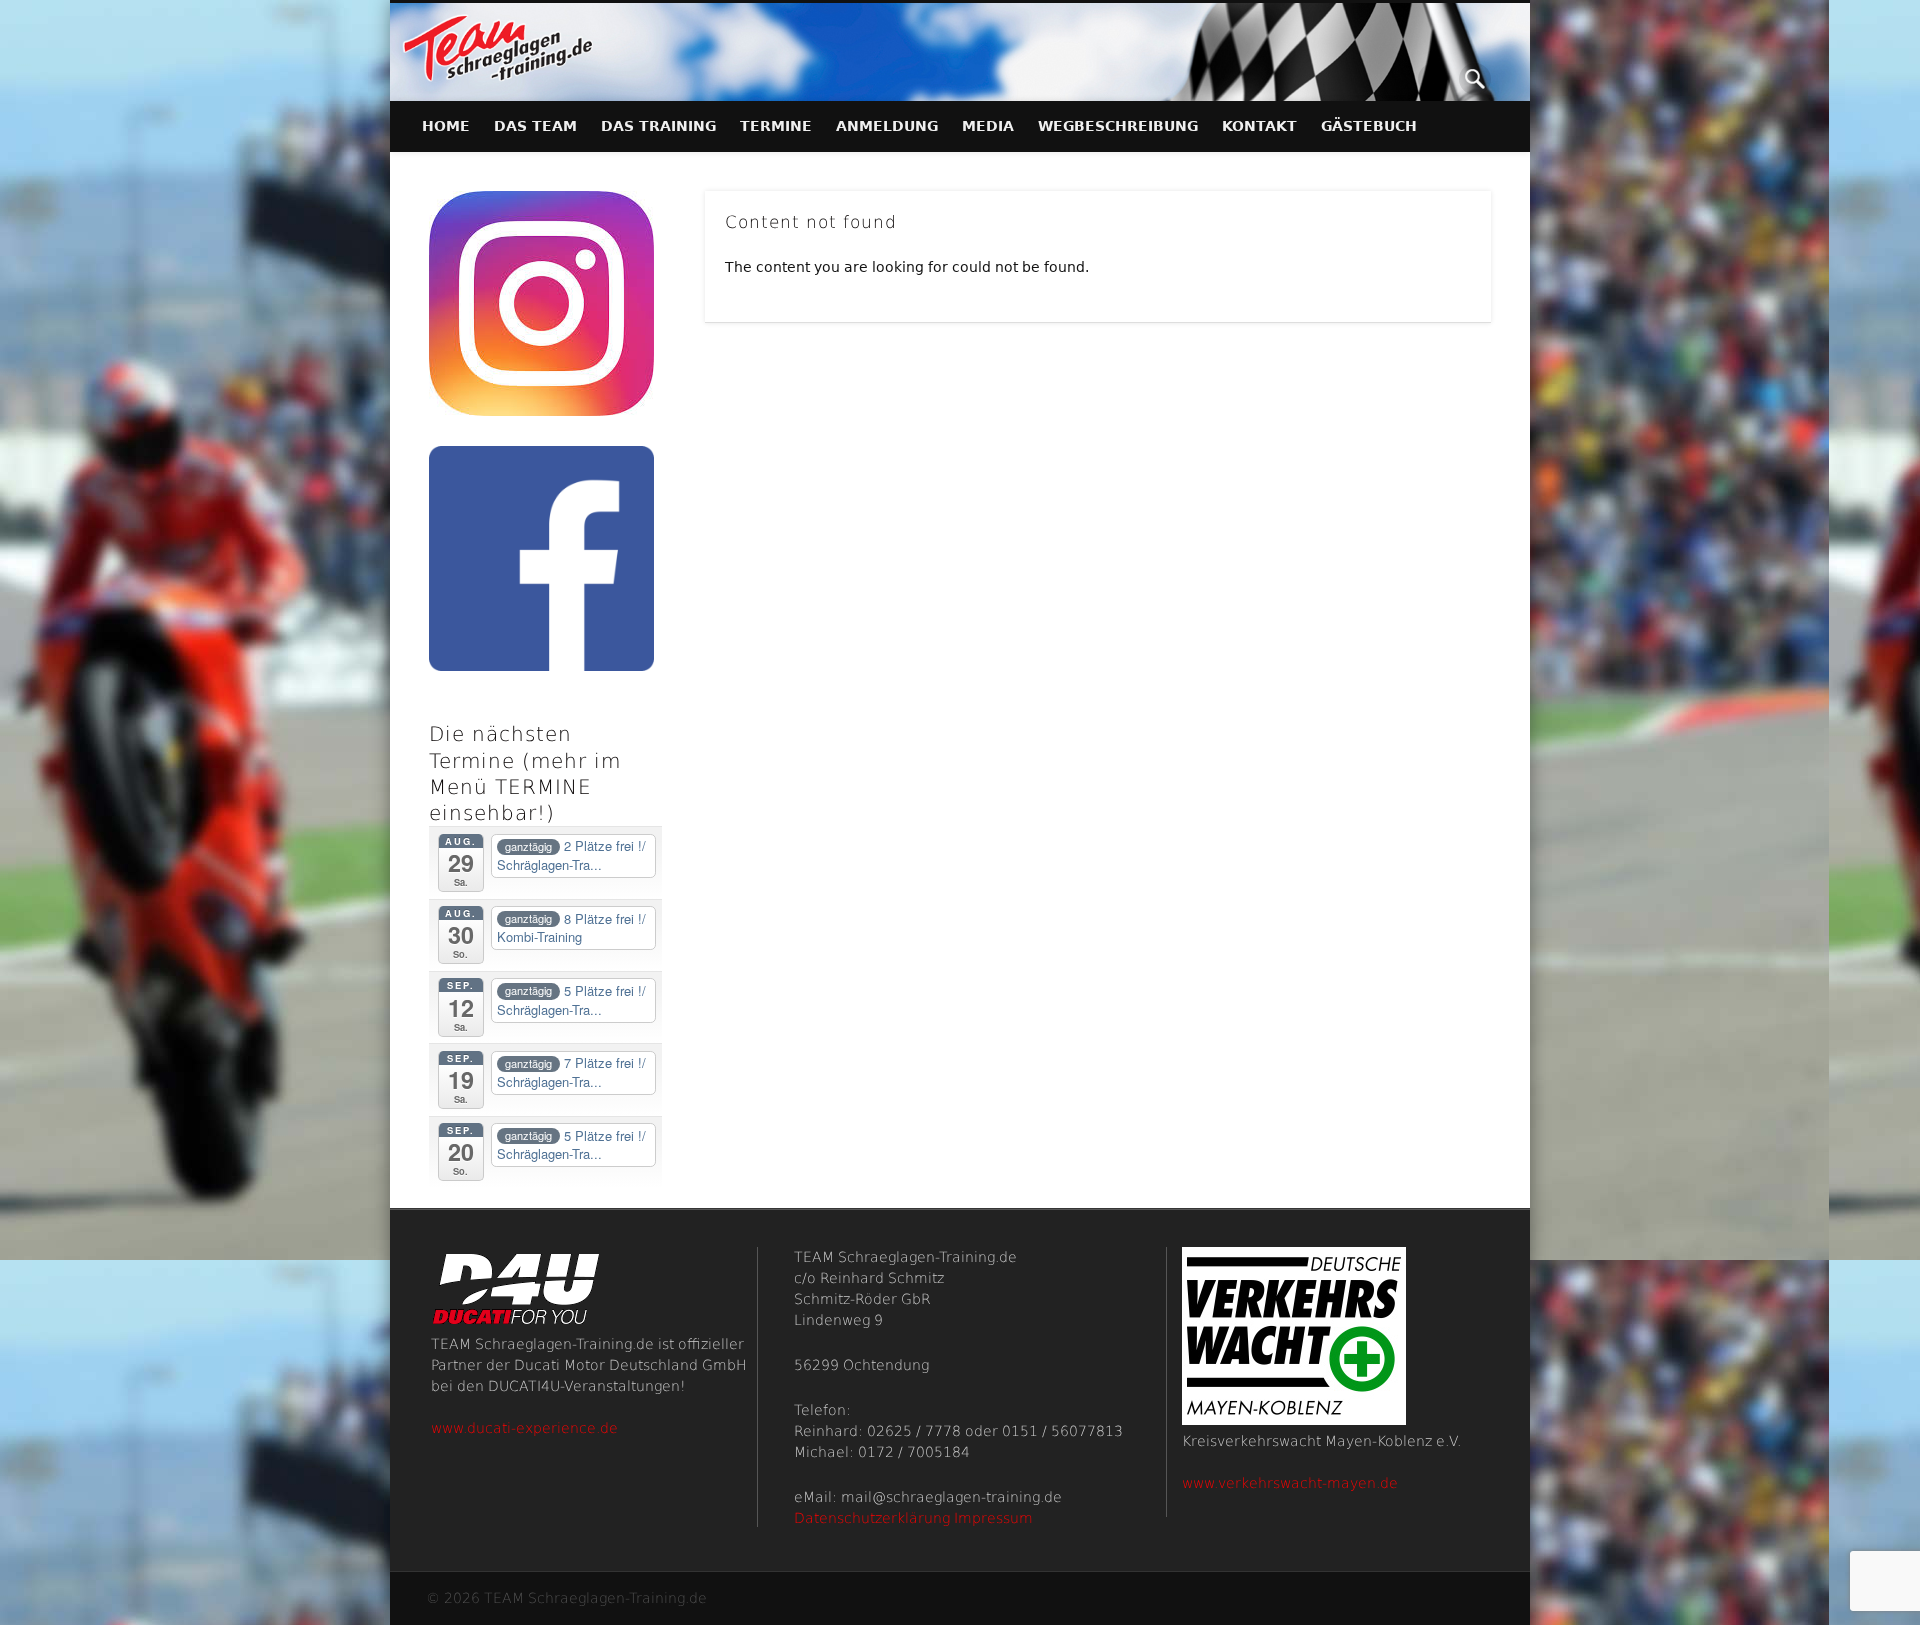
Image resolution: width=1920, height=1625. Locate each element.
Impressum (993, 1518)
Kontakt (1259, 126)
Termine (776, 126)
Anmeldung (887, 126)
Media (988, 126)
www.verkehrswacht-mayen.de (1290, 1483)
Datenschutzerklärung (872, 1518)
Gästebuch (1369, 126)
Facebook (1434, 79)
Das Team (535, 126)
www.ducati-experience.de (524, 1428)
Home (446, 126)
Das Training (658, 126)
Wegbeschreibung (1118, 126)
